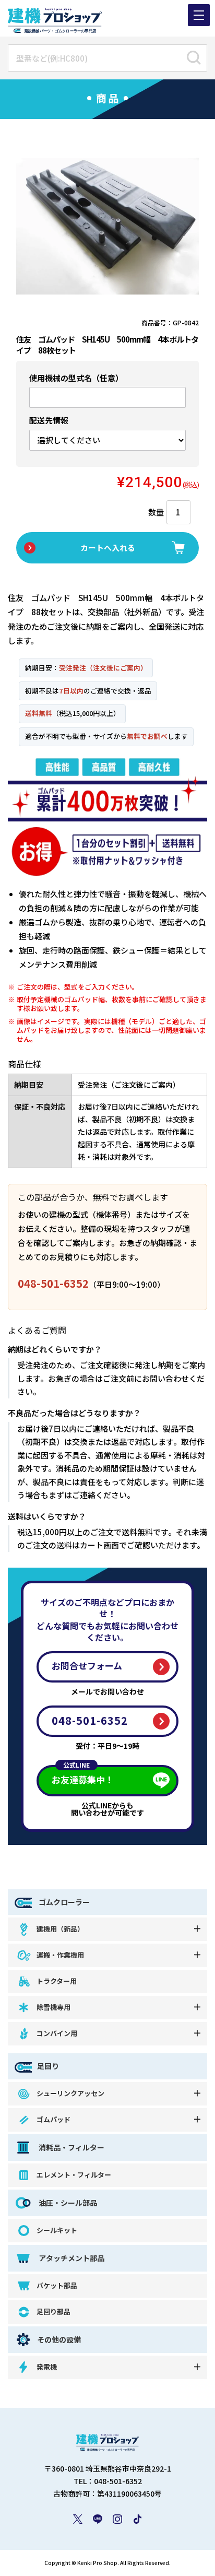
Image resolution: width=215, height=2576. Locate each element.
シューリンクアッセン (70, 2093)
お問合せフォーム (87, 1666)
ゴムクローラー (63, 1902)
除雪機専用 (53, 2007)
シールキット (57, 2230)
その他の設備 (59, 2339)
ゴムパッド (53, 2119)
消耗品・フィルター (71, 2147)
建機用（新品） (60, 1929)
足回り (48, 2066)
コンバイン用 (57, 2033)
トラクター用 (57, 1981)
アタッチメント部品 (71, 2258)
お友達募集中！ (83, 1776)
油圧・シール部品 (67, 2203)
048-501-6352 (53, 1283)
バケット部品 (57, 2285)
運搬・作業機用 (60, 1955)
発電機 (47, 2367)
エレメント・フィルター (74, 2175)
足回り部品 (53, 2312)
